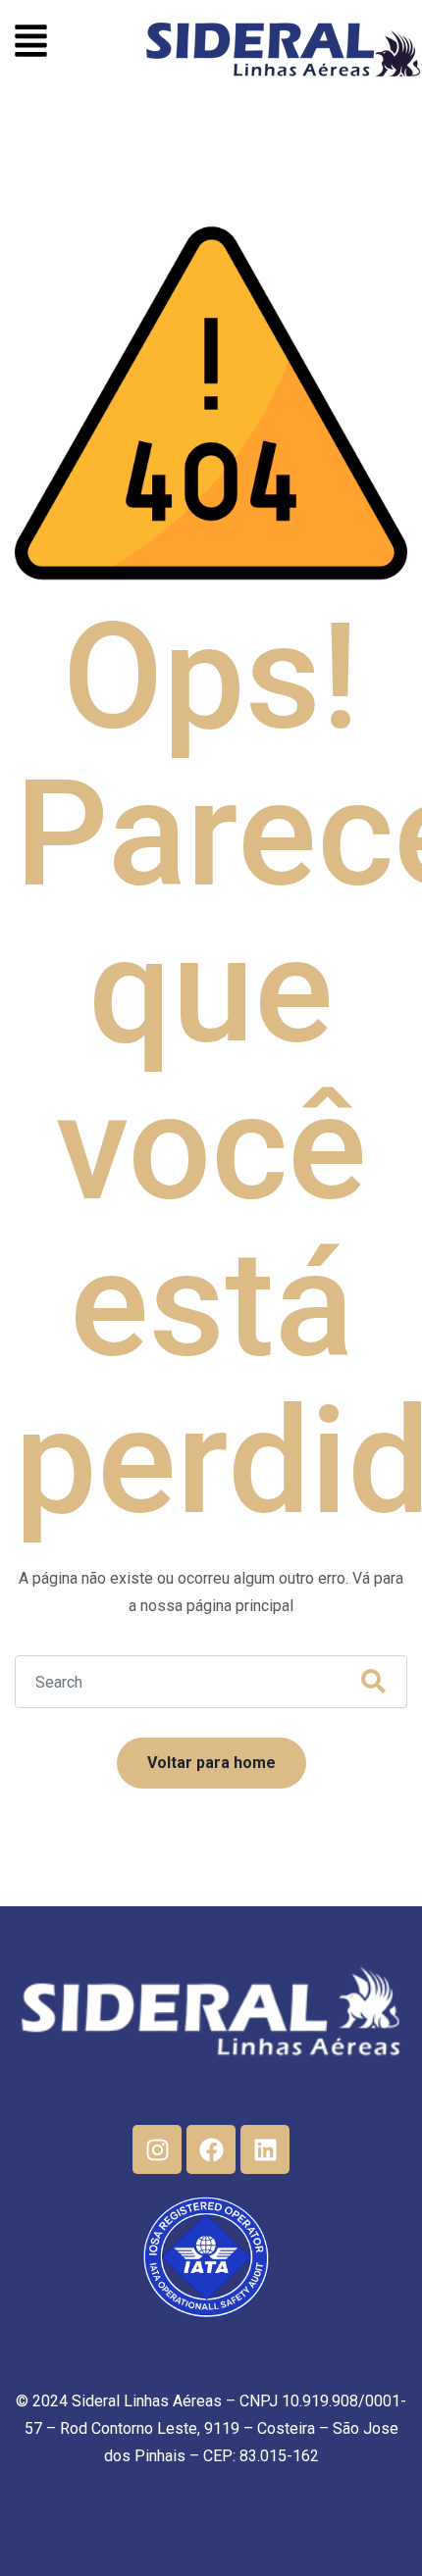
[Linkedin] (265, 2149)
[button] (31, 44)
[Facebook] (211, 2149)
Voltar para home (211, 1763)
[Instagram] (157, 2149)
